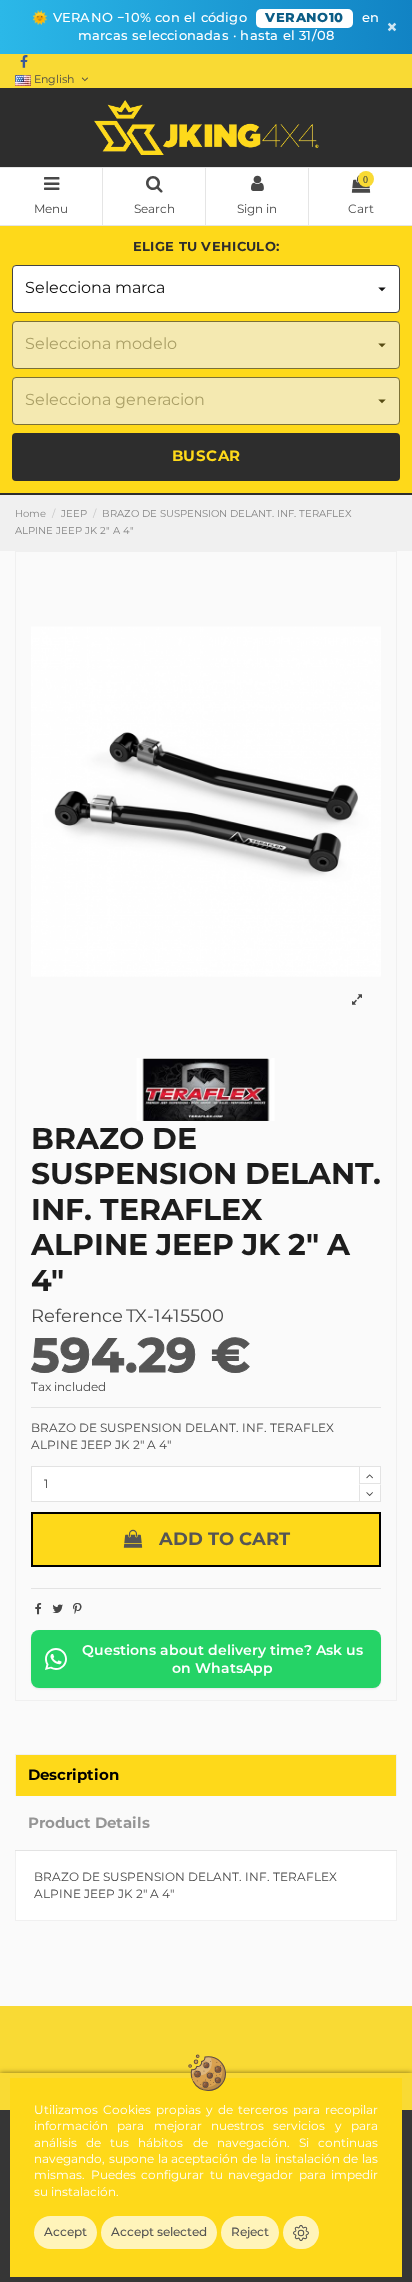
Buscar (206, 455)
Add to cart (224, 1539)
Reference (77, 1316)
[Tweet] (57, 1608)
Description (73, 1775)
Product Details (89, 1823)
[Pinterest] (77, 1608)
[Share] (38, 1608)
